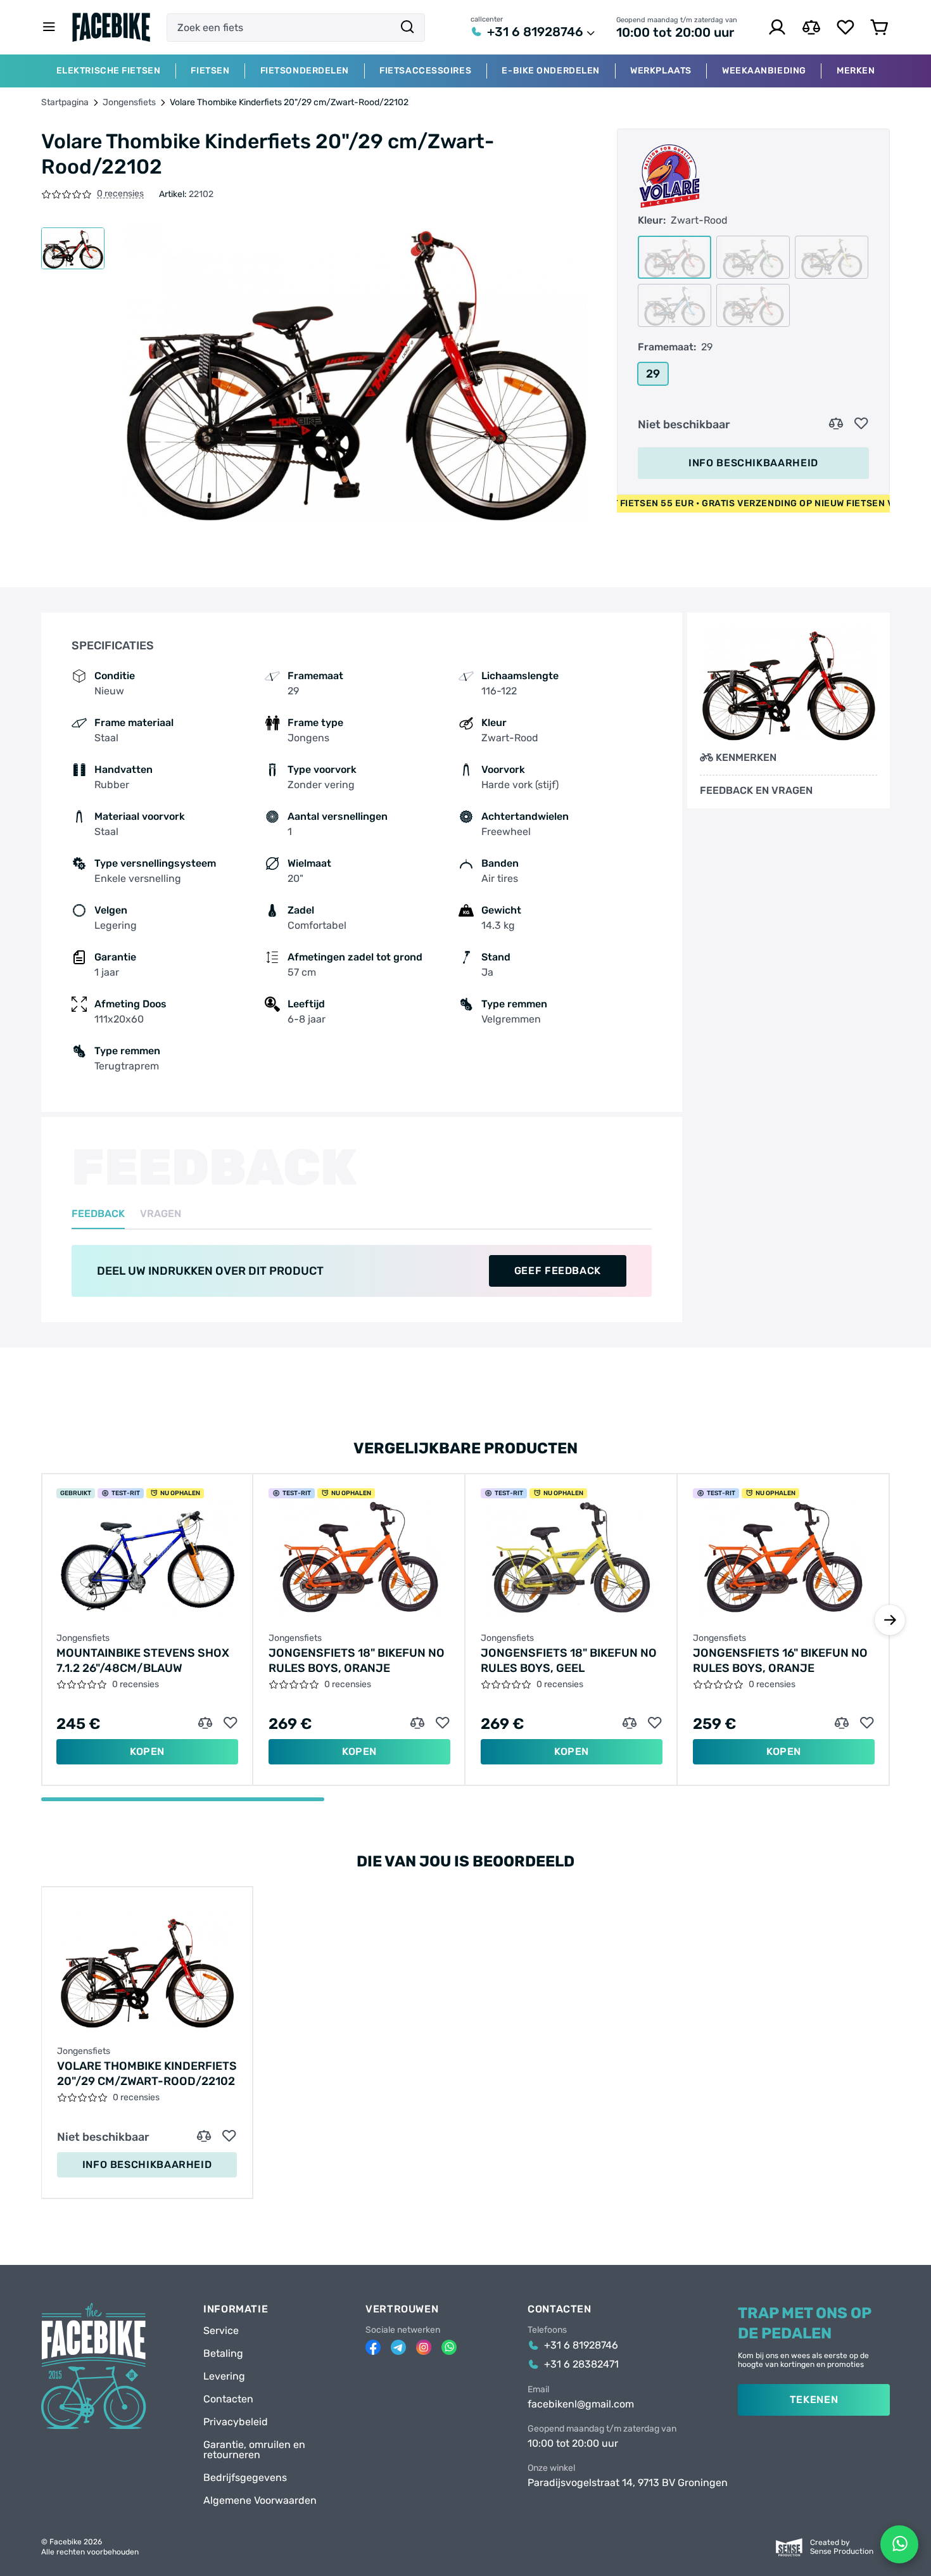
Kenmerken (746, 757)
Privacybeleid (236, 2422)
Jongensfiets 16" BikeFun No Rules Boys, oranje (780, 1661)
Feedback (98, 1214)
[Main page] (111, 27)
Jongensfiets (129, 103)
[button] (890, 1620)
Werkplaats (661, 71)
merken (856, 71)
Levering (224, 2376)
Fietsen (210, 71)
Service (221, 2331)
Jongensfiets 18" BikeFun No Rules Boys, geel (569, 1661)
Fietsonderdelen (305, 71)
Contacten (228, 2399)
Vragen (161, 1214)
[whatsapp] (449, 2347)
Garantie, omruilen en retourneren (254, 2450)
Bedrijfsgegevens (245, 2478)
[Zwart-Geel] (832, 257)
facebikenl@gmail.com (581, 2404)
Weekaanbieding (764, 71)
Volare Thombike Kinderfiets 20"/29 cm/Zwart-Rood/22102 (147, 2074)
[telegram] (398, 2347)
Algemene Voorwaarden (260, 2501)
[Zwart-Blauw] (674, 305)
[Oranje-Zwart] (753, 305)
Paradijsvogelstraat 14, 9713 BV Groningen (628, 2483)
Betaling (223, 2354)
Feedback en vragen (756, 791)
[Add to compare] (836, 424)
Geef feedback (558, 1271)
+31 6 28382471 (581, 2364)
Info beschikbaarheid (753, 463)
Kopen (147, 1751)
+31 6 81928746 (535, 32)
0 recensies (120, 194)
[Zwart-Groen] (753, 257)
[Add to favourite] (861, 424)
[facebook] (373, 2347)
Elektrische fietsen (109, 71)
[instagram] (424, 2347)
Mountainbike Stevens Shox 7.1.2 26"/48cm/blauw (143, 1661)
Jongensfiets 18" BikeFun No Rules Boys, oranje (357, 1661)
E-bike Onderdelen (551, 71)
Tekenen (814, 2400)
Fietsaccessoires (425, 71)
